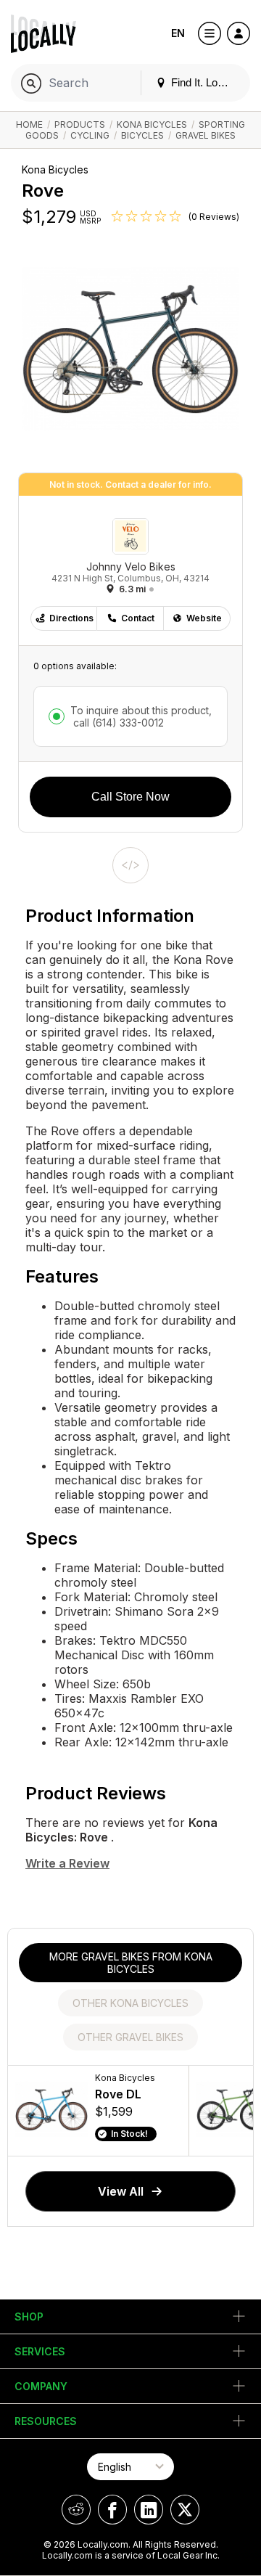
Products (80, 124)
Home (29, 124)
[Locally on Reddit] (76, 2510)
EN (178, 33)
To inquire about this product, (141, 716)
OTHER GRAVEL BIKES (130, 2037)
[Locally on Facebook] (112, 2510)
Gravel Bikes (206, 135)
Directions (71, 618)
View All (121, 2191)
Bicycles (142, 135)
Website (204, 618)
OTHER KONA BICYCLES (130, 2003)
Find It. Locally (204, 82)
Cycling (90, 135)
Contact (138, 618)
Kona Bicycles (152, 124)
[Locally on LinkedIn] (149, 2510)
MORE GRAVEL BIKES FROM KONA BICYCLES (131, 1963)
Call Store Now (130, 797)
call (117, 723)
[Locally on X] (185, 2510)
